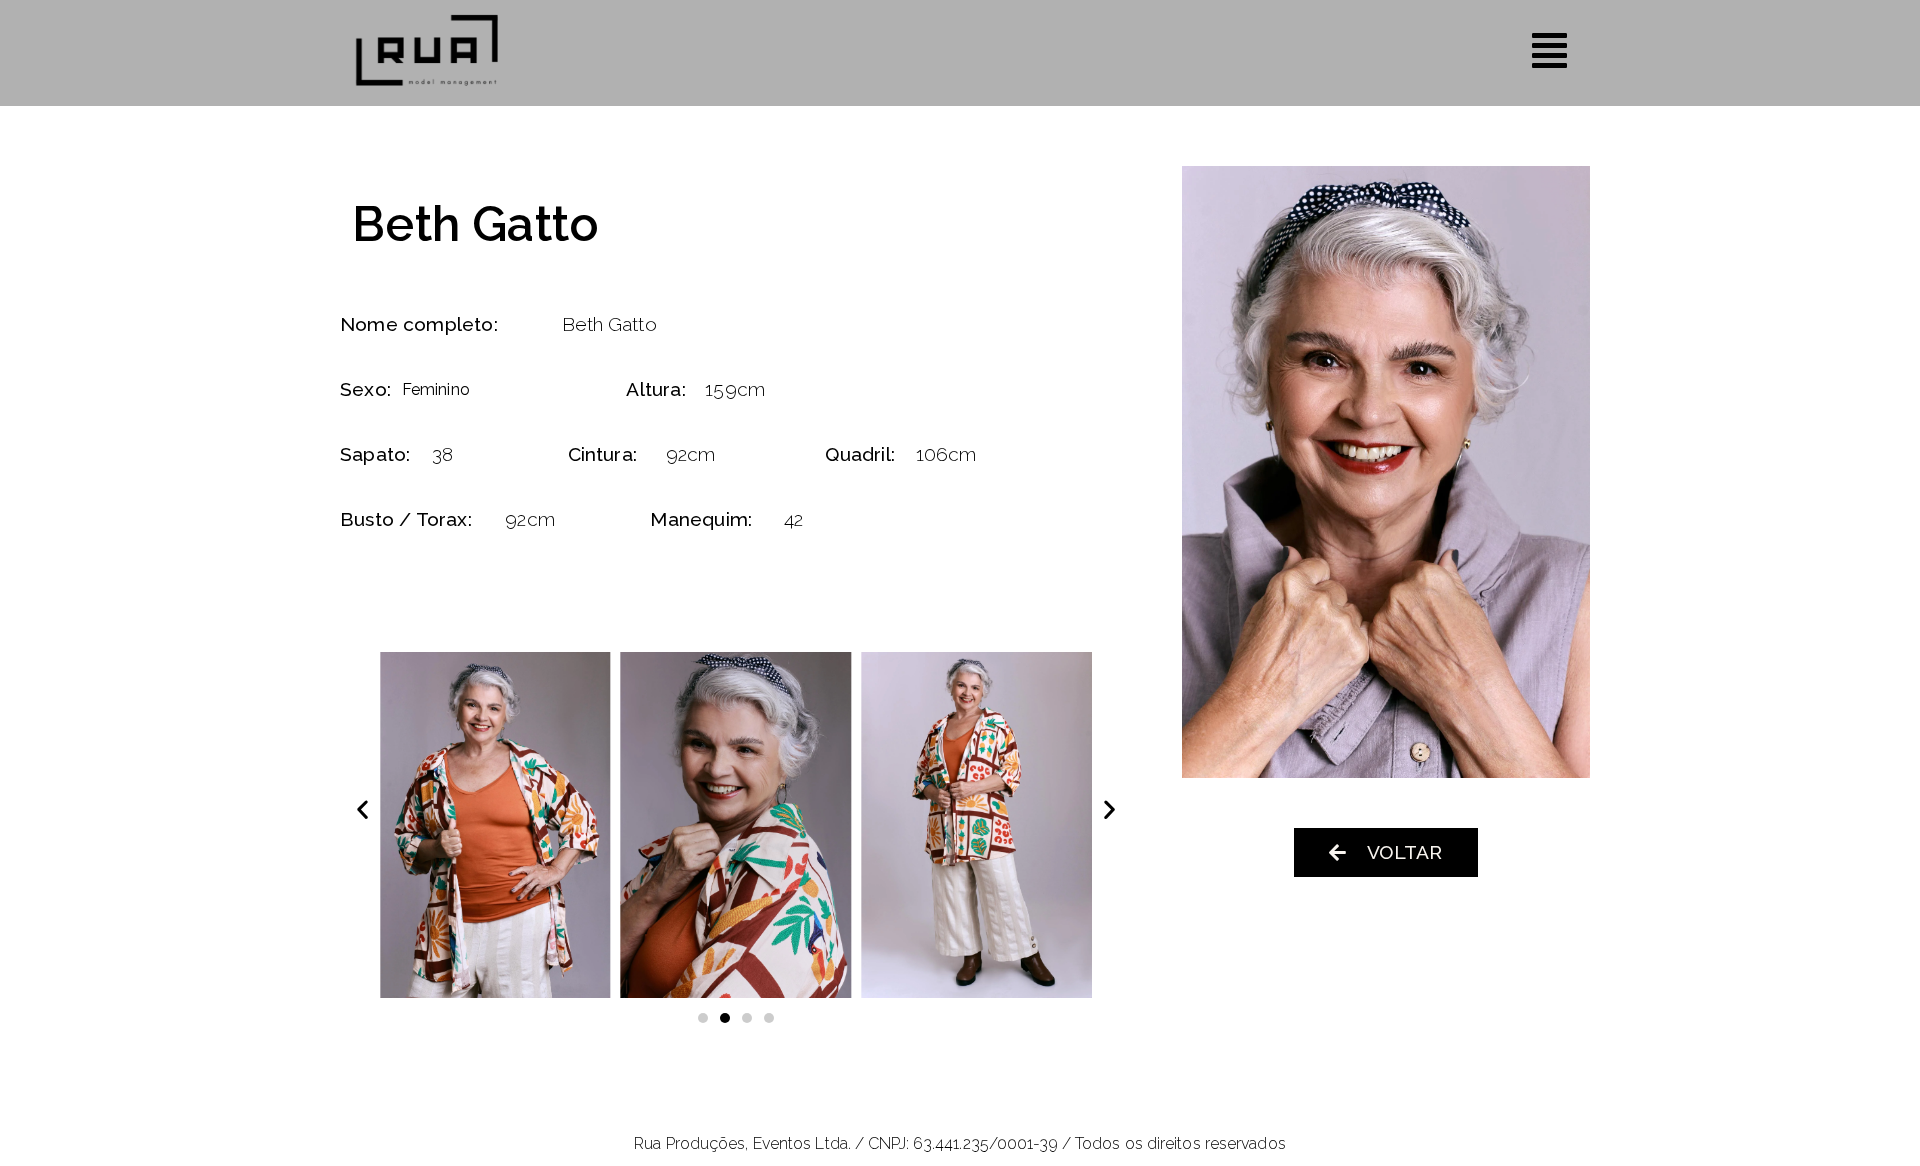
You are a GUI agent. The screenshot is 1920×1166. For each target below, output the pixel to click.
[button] (362, 808)
